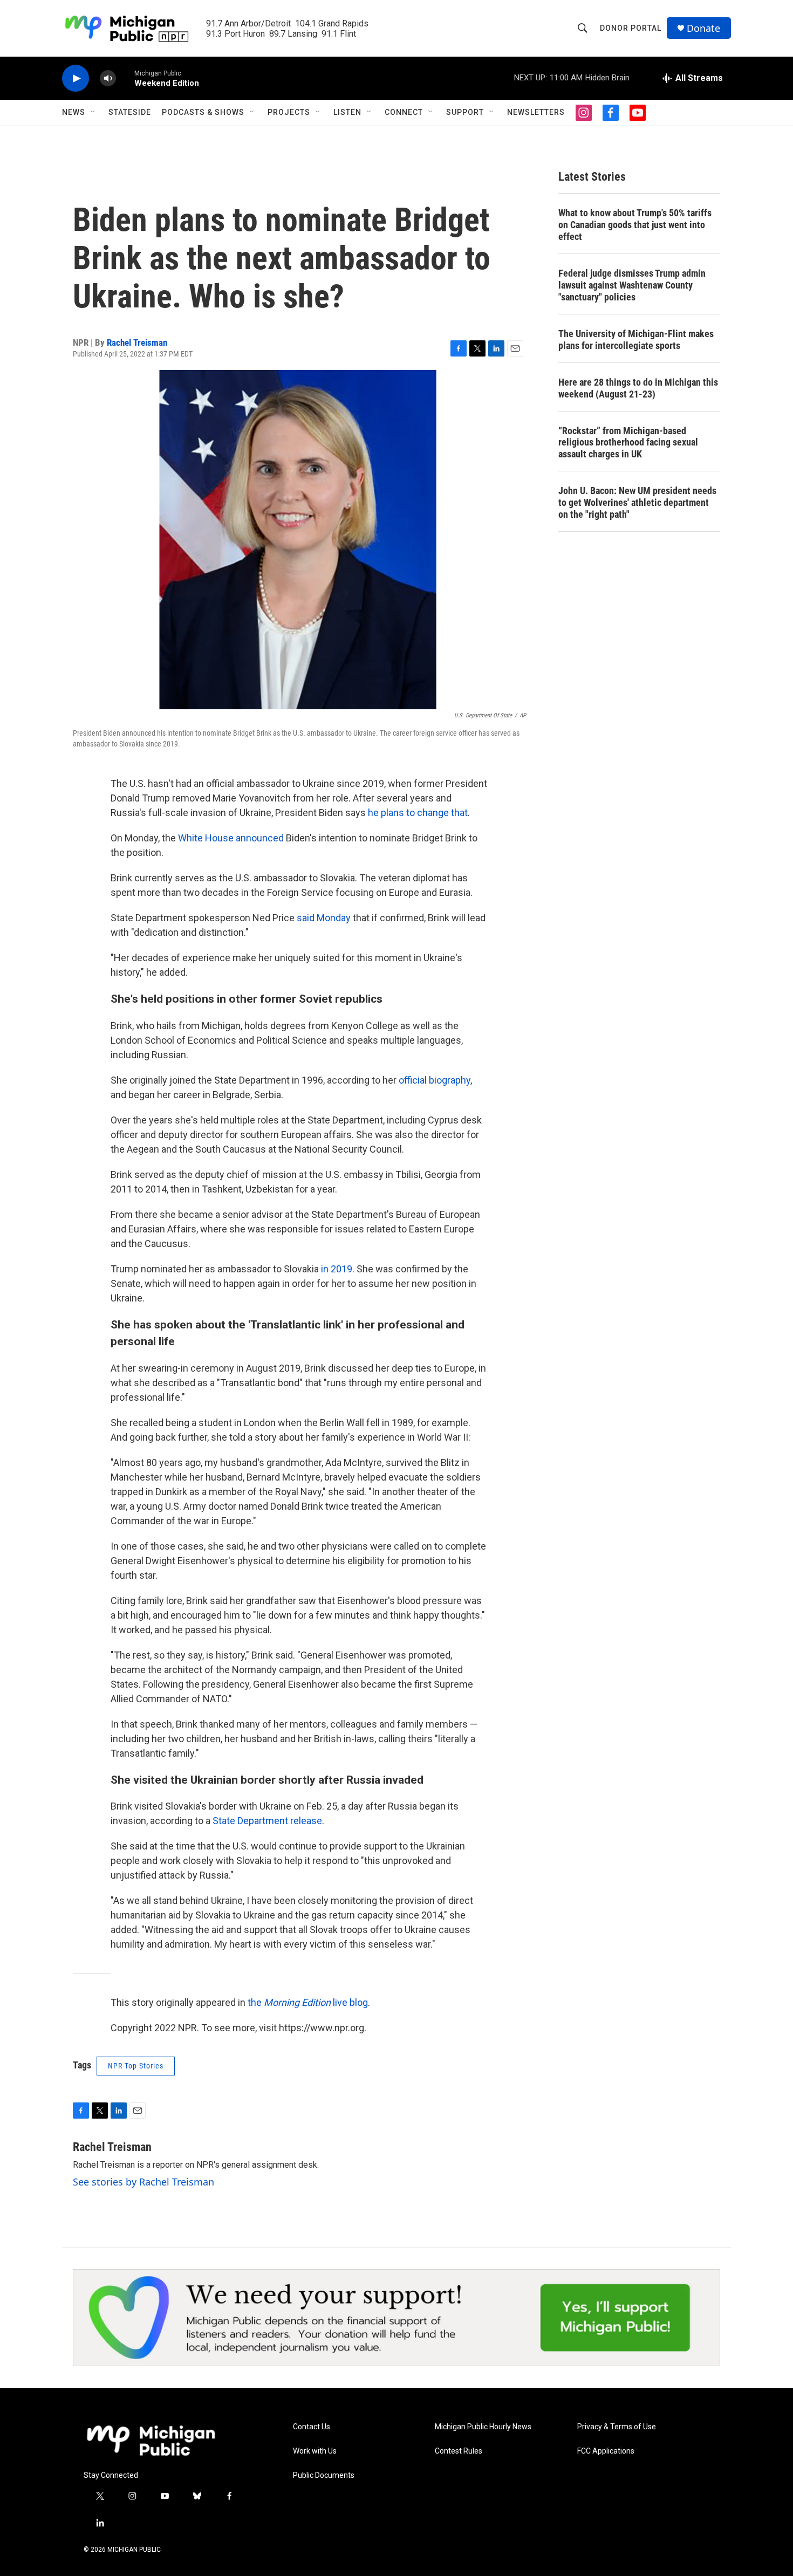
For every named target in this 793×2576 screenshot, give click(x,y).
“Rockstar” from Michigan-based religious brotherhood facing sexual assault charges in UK (628, 443)
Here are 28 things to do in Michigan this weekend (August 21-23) (638, 388)
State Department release (267, 1821)
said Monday (324, 918)
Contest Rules (459, 2451)
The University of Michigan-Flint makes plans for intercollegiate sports (636, 340)
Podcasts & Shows (203, 112)
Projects (289, 112)
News (74, 112)
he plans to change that (418, 813)
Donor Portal (631, 28)
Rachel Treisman (137, 342)
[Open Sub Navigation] (93, 112)
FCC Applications (606, 2451)
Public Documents (324, 2475)
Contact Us (312, 2427)
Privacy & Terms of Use (617, 2427)
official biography (435, 1080)
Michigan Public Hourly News (483, 2427)
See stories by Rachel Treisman (143, 2182)
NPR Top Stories (136, 2066)
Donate (703, 28)
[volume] (108, 78)
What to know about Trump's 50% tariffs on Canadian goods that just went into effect (635, 225)
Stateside (130, 112)
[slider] (125, 78)
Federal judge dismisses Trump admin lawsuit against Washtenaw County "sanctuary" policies (632, 285)
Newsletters (536, 112)
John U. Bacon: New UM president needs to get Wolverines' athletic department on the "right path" (637, 502)
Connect (404, 112)
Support (465, 112)
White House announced (231, 838)
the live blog (308, 2002)
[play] (76, 78)
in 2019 (337, 1269)
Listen (347, 112)
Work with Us (315, 2451)
